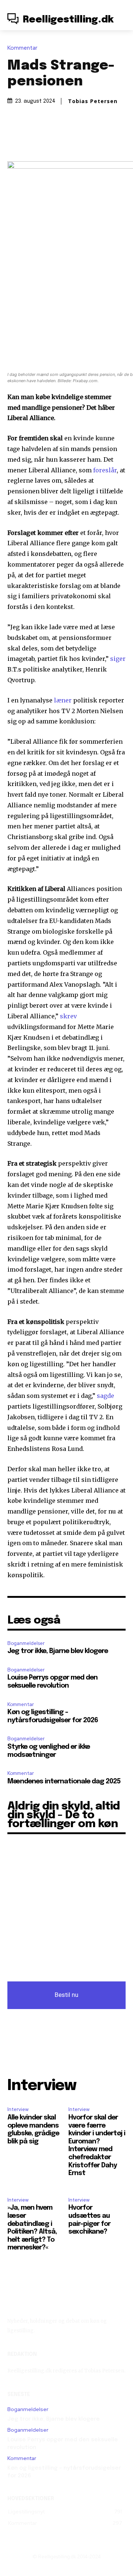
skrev (68, 1016)
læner (63, 700)
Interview (18, 2109)
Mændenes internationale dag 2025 (64, 1782)
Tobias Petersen (93, 101)
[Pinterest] (66, 140)
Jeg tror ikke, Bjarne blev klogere (58, 1651)
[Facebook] (32, 140)
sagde (105, 1396)
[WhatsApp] (83, 140)
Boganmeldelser (26, 1643)
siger (118, 659)
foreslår (105, 470)
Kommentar (22, 48)
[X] (49, 140)
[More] (100, 140)
